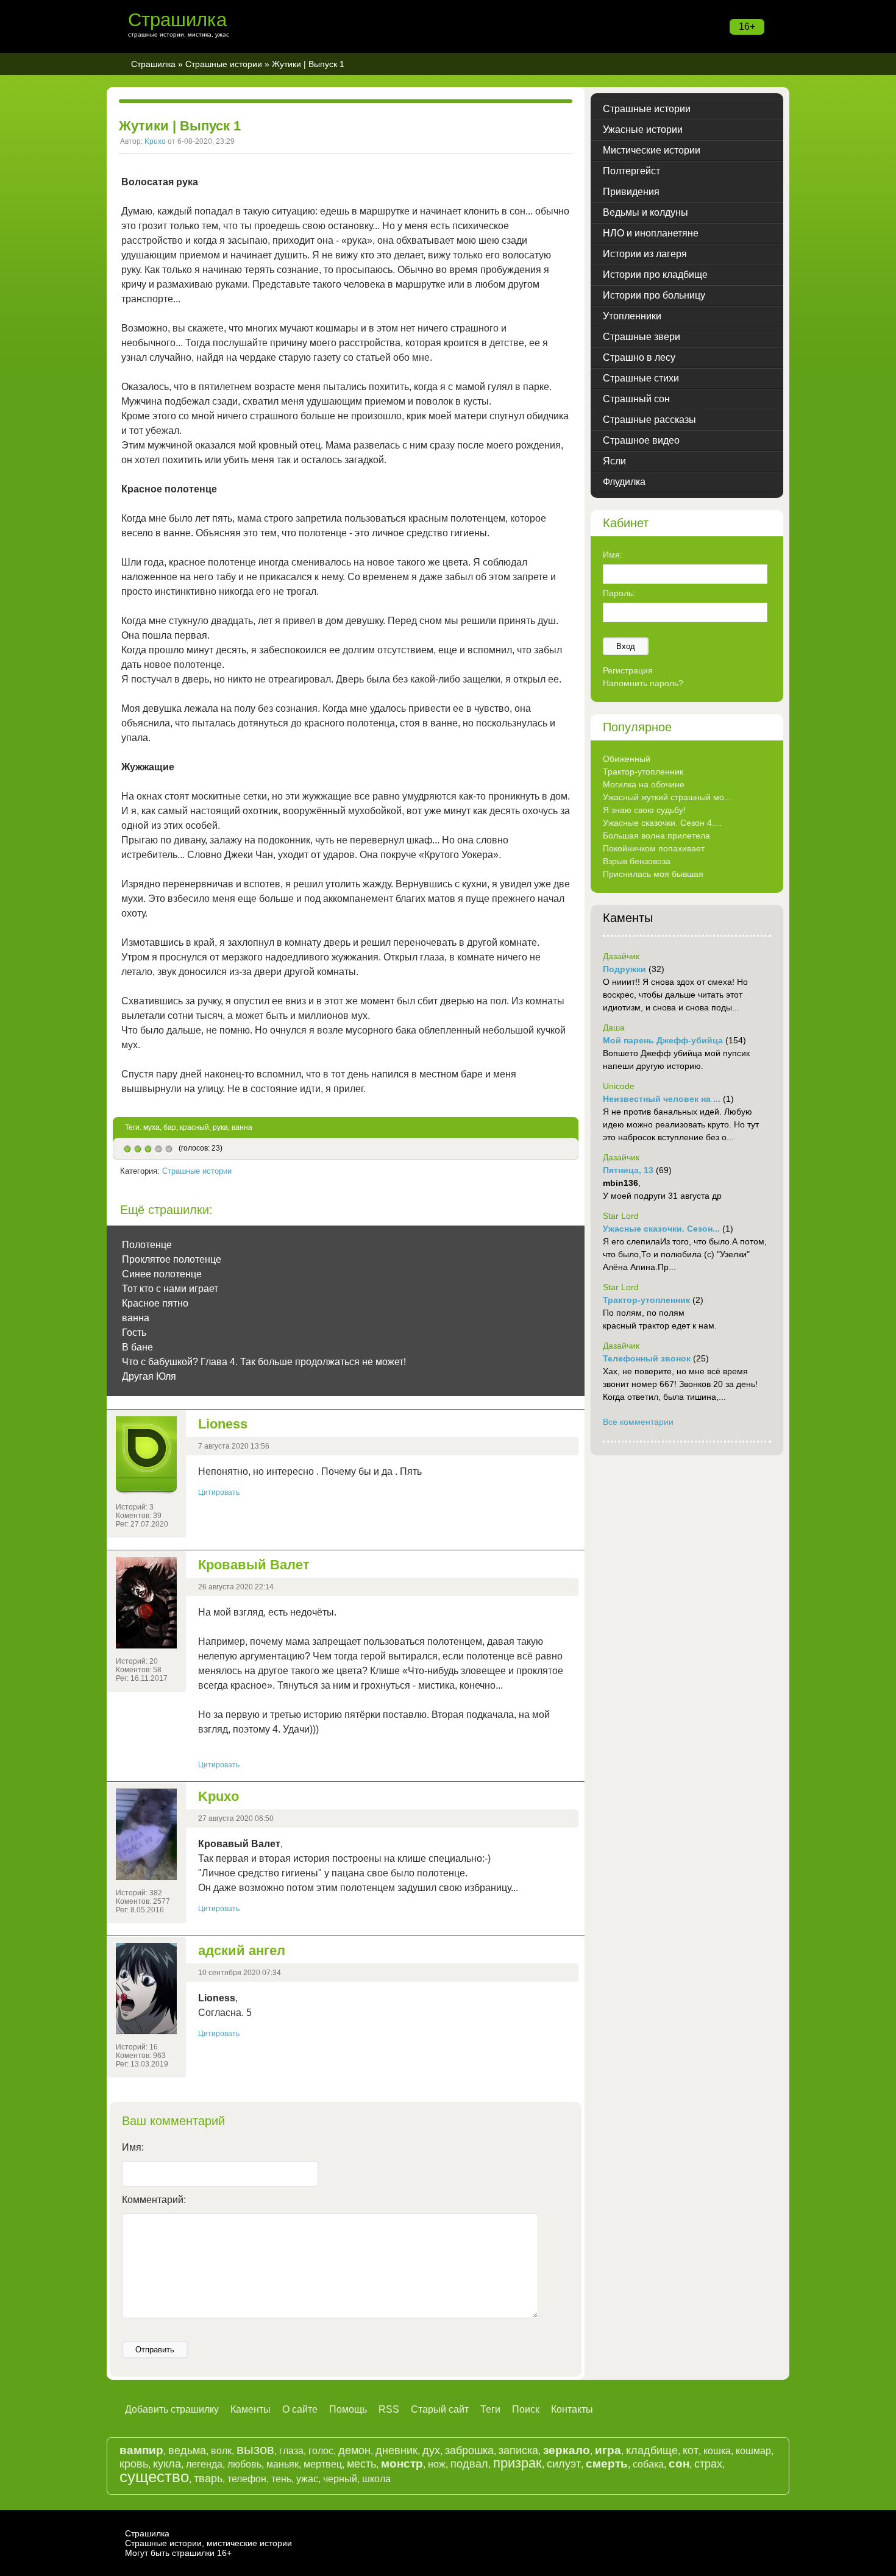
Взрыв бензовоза (637, 861)
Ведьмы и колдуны (645, 212)
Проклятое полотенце (172, 1259)
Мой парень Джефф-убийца (663, 1040)
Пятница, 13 (628, 1170)
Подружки (624, 969)
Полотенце (147, 1245)
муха (151, 1127)
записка (518, 2450)
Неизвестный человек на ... (662, 1099)
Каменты (251, 2409)
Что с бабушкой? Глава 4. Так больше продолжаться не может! (264, 1362)
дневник (396, 2450)
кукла (167, 2464)
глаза (291, 2451)
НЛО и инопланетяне (651, 233)
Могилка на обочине (644, 784)
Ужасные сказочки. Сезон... (661, 1229)
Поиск (526, 2409)
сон (679, 2464)
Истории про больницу (654, 295)
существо (154, 2477)
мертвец (323, 2464)
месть (361, 2464)
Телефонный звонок (647, 1358)
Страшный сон (636, 399)
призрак (517, 2463)
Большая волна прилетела (656, 836)
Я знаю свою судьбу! (644, 810)
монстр (402, 2464)
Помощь (348, 2409)
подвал (469, 2464)
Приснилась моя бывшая (653, 874)
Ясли (614, 461)
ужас (307, 2479)
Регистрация (628, 670)
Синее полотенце (162, 1274)
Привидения (631, 192)
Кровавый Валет (254, 1565)
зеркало (567, 2450)
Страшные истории (224, 64)
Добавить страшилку (172, 2409)
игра (608, 2450)
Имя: (133, 2147)
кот (691, 2450)
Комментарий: (154, 2200)
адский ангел (242, 1950)
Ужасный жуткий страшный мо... (667, 797)
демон (354, 2450)
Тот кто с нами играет (170, 1289)
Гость (134, 1332)
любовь (244, 2464)
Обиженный (627, 759)
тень (281, 2479)
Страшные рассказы (649, 420)
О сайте (300, 2409)
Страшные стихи (641, 378)
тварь (208, 2478)
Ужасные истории (643, 130)
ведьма (187, 2450)
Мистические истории (652, 150)
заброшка (469, 2450)
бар (170, 1127)
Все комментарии (638, 1422)
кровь (134, 2464)
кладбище (652, 2450)
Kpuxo (155, 141)
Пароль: (619, 593)
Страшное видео (641, 440)
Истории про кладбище (655, 275)
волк (221, 2451)
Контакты (572, 2409)
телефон (247, 2479)
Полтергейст (631, 171)
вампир (141, 2450)
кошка (717, 2451)
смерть (607, 2464)
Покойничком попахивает (654, 848)
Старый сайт (440, 2409)
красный (194, 1127)
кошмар (753, 2451)
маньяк (283, 2464)
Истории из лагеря (645, 254)
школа (376, 2479)
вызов (255, 2450)
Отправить (155, 2350)
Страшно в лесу (639, 357)
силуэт (564, 2464)
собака (648, 2464)
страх (708, 2464)
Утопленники (632, 316)
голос (321, 2451)
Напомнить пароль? (643, 683)
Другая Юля (149, 1376)
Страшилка (177, 20)
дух (431, 2450)
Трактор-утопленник (643, 772)
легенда (204, 2464)
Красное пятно (155, 1303)
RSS (389, 2409)
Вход (626, 646)
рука (220, 1127)
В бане (137, 1347)
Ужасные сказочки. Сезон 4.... (662, 823)
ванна (242, 1127)
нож (437, 2464)
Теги (490, 2409)
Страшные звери (642, 337)
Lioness (223, 1424)
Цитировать (219, 1492)
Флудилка (624, 482)
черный (340, 2479)
